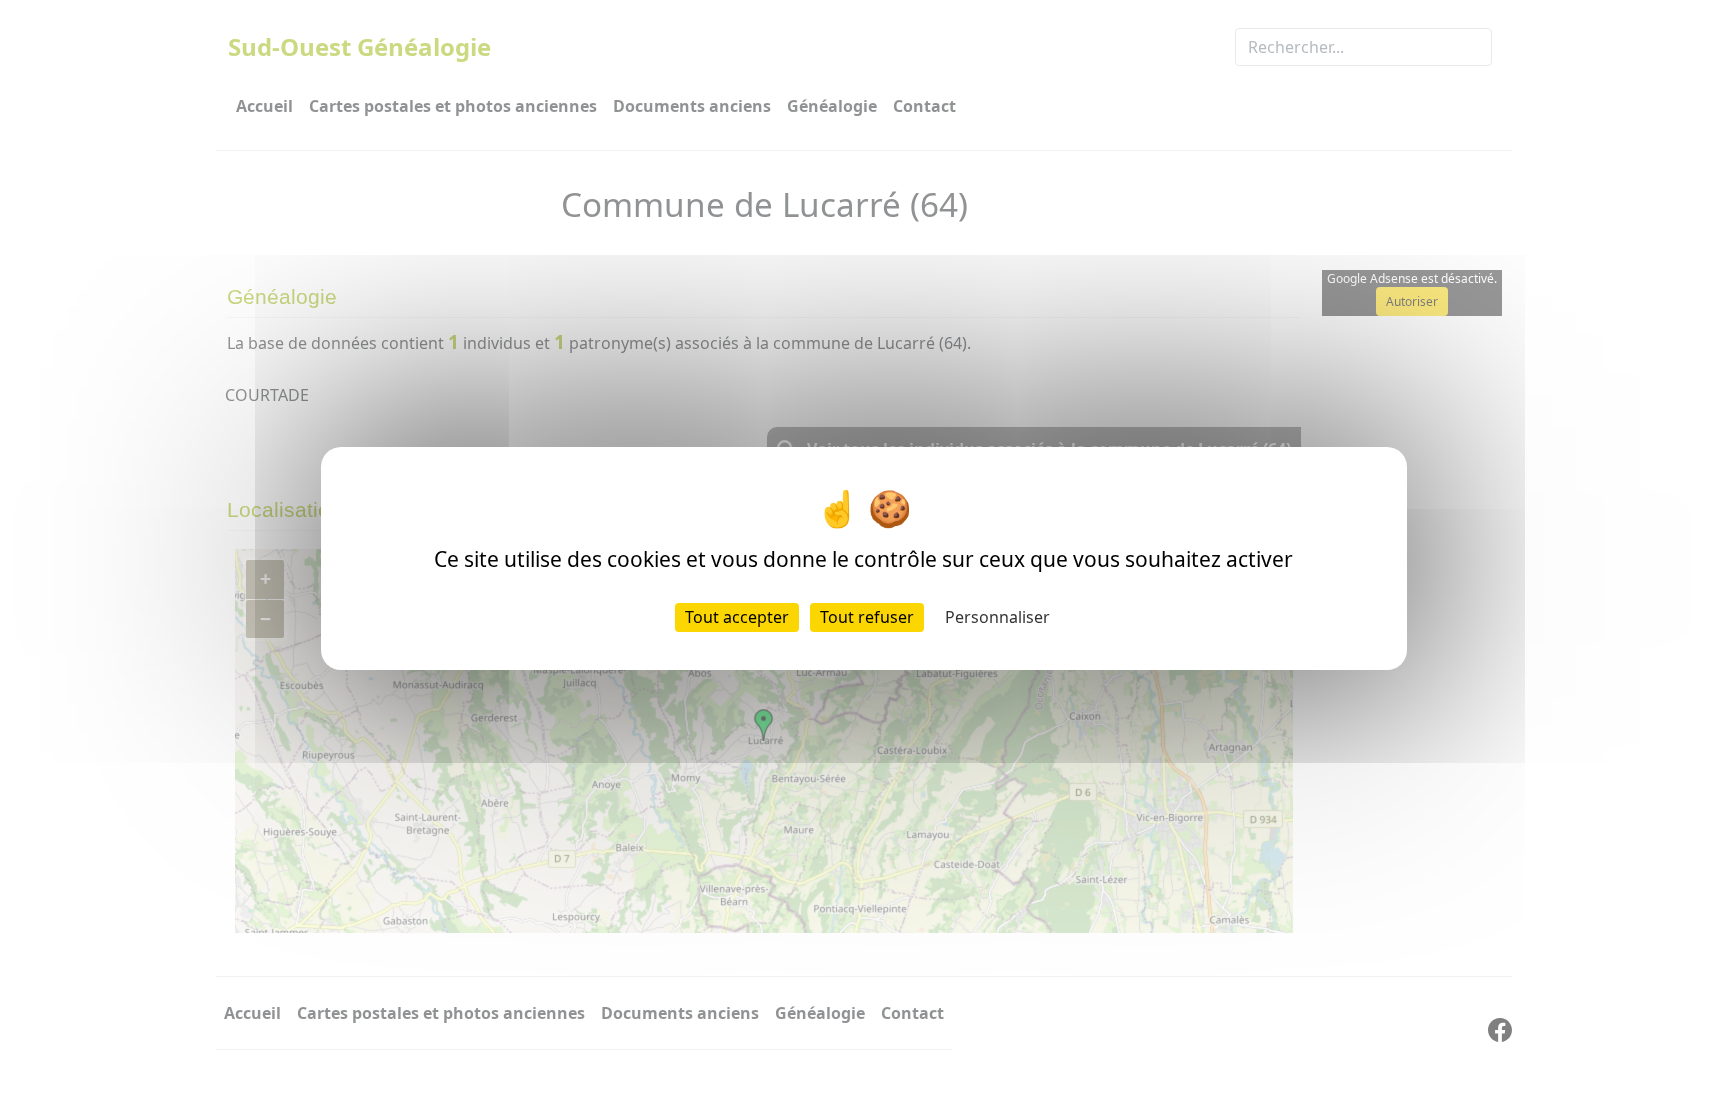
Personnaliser (997, 617)
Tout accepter (737, 617)
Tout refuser (867, 617)
